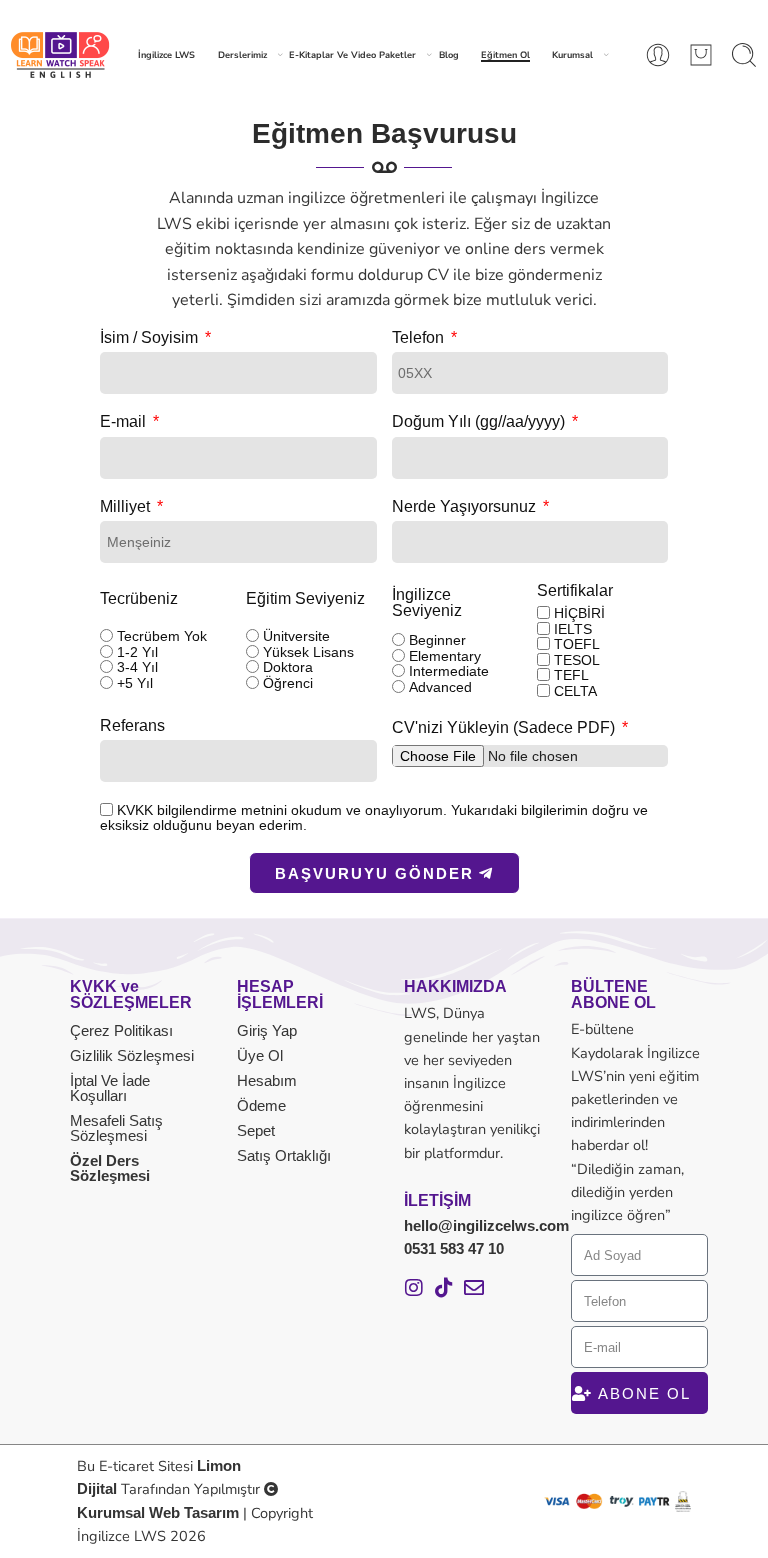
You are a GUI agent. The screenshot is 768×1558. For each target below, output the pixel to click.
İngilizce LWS (166, 55)
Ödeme (261, 1105)
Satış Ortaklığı (284, 1155)
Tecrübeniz (139, 599)
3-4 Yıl (137, 667)
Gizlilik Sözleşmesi (132, 1055)
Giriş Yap (267, 1030)
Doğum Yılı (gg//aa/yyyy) (480, 422)
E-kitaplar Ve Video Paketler (352, 55)
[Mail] (474, 1288)
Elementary (445, 656)
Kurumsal (572, 55)
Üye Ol (260, 1055)
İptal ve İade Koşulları (110, 1088)
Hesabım (267, 1080)
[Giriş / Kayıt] (658, 55)
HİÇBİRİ (579, 613)
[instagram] (414, 1288)
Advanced (440, 687)
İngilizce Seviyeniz (427, 603)
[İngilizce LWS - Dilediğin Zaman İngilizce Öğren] (60, 55)
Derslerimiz (242, 55)
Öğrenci (288, 683)
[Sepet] (701, 55)
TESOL (577, 660)
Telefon (420, 338)
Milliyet (127, 507)
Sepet (256, 1130)
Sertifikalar (575, 591)
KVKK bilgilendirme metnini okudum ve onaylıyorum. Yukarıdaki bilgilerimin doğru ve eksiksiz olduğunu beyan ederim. (374, 817)
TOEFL (577, 644)
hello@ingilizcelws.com (486, 1226)
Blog (449, 55)
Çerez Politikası (121, 1030)
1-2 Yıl (137, 652)
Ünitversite (296, 636)
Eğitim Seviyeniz (305, 599)
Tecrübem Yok (162, 636)
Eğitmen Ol (505, 55)
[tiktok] (444, 1288)
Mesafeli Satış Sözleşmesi (116, 1128)
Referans (132, 726)
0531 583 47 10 (454, 1249)
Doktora (288, 667)
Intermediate (449, 671)
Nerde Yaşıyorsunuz (466, 507)
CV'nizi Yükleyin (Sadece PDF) (505, 728)
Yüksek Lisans (308, 652)
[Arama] (744, 55)
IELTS (573, 629)
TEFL (571, 675)
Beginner (437, 640)
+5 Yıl (135, 683)
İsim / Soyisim (151, 338)
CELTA (575, 691)
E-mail (125, 422)
